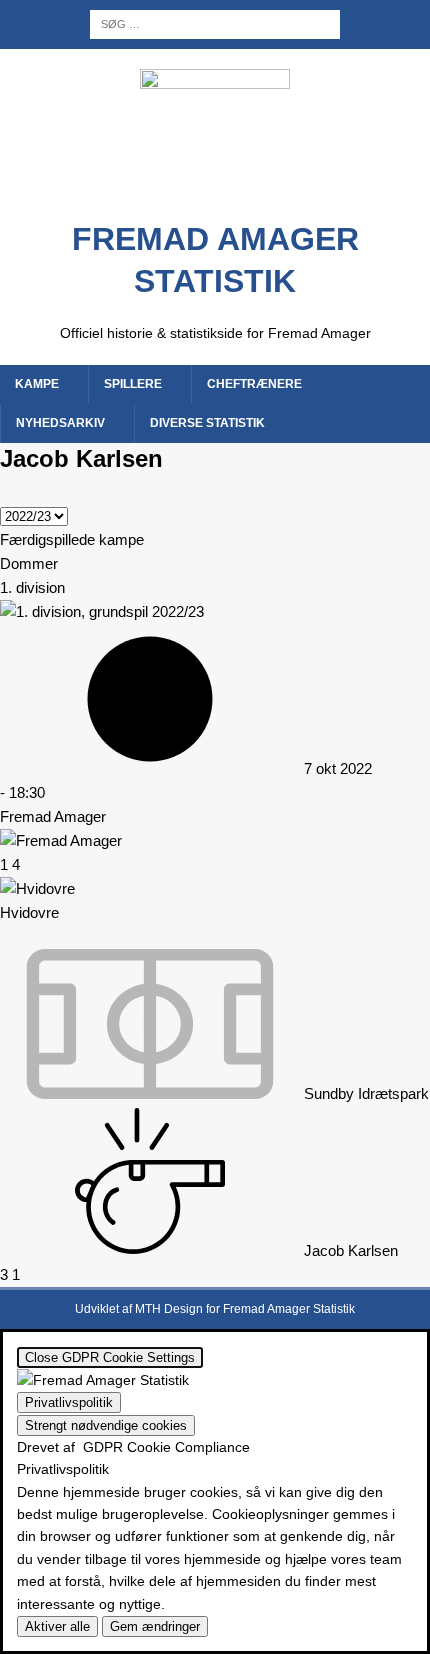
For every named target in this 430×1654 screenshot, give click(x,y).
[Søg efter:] (215, 23)
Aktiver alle (57, 1626)
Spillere (133, 384)
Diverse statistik (207, 423)
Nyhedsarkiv (60, 423)
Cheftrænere (254, 384)
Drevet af (133, 1447)
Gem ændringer (155, 1626)
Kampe (37, 384)
